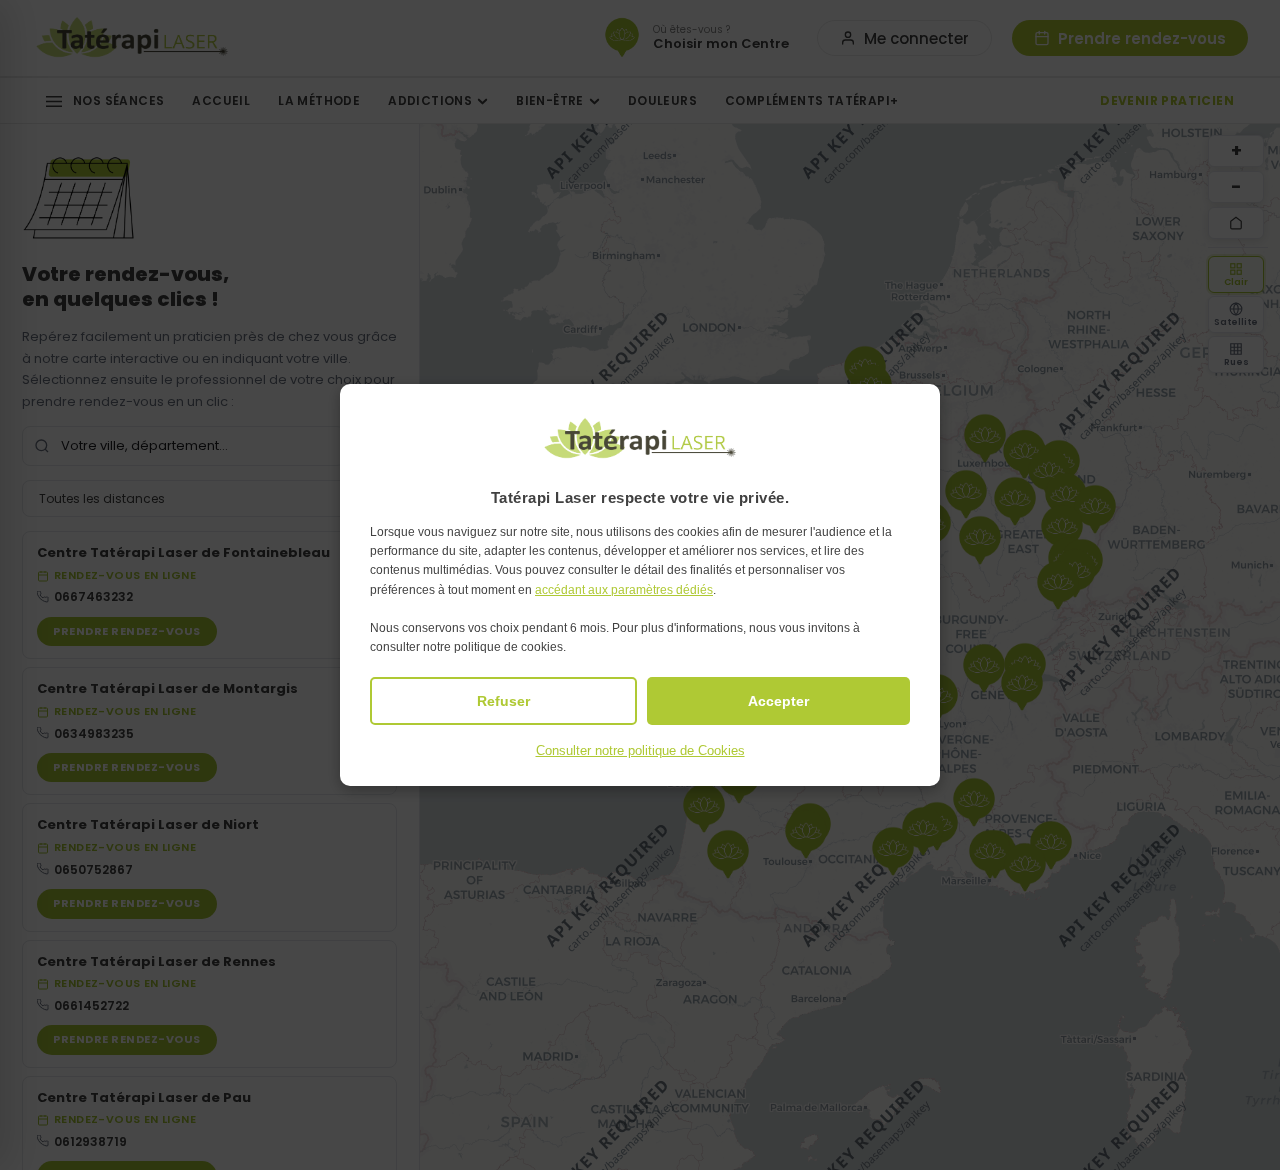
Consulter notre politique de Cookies (640, 750)
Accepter (778, 701)
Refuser (503, 701)
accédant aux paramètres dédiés (624, 590)
